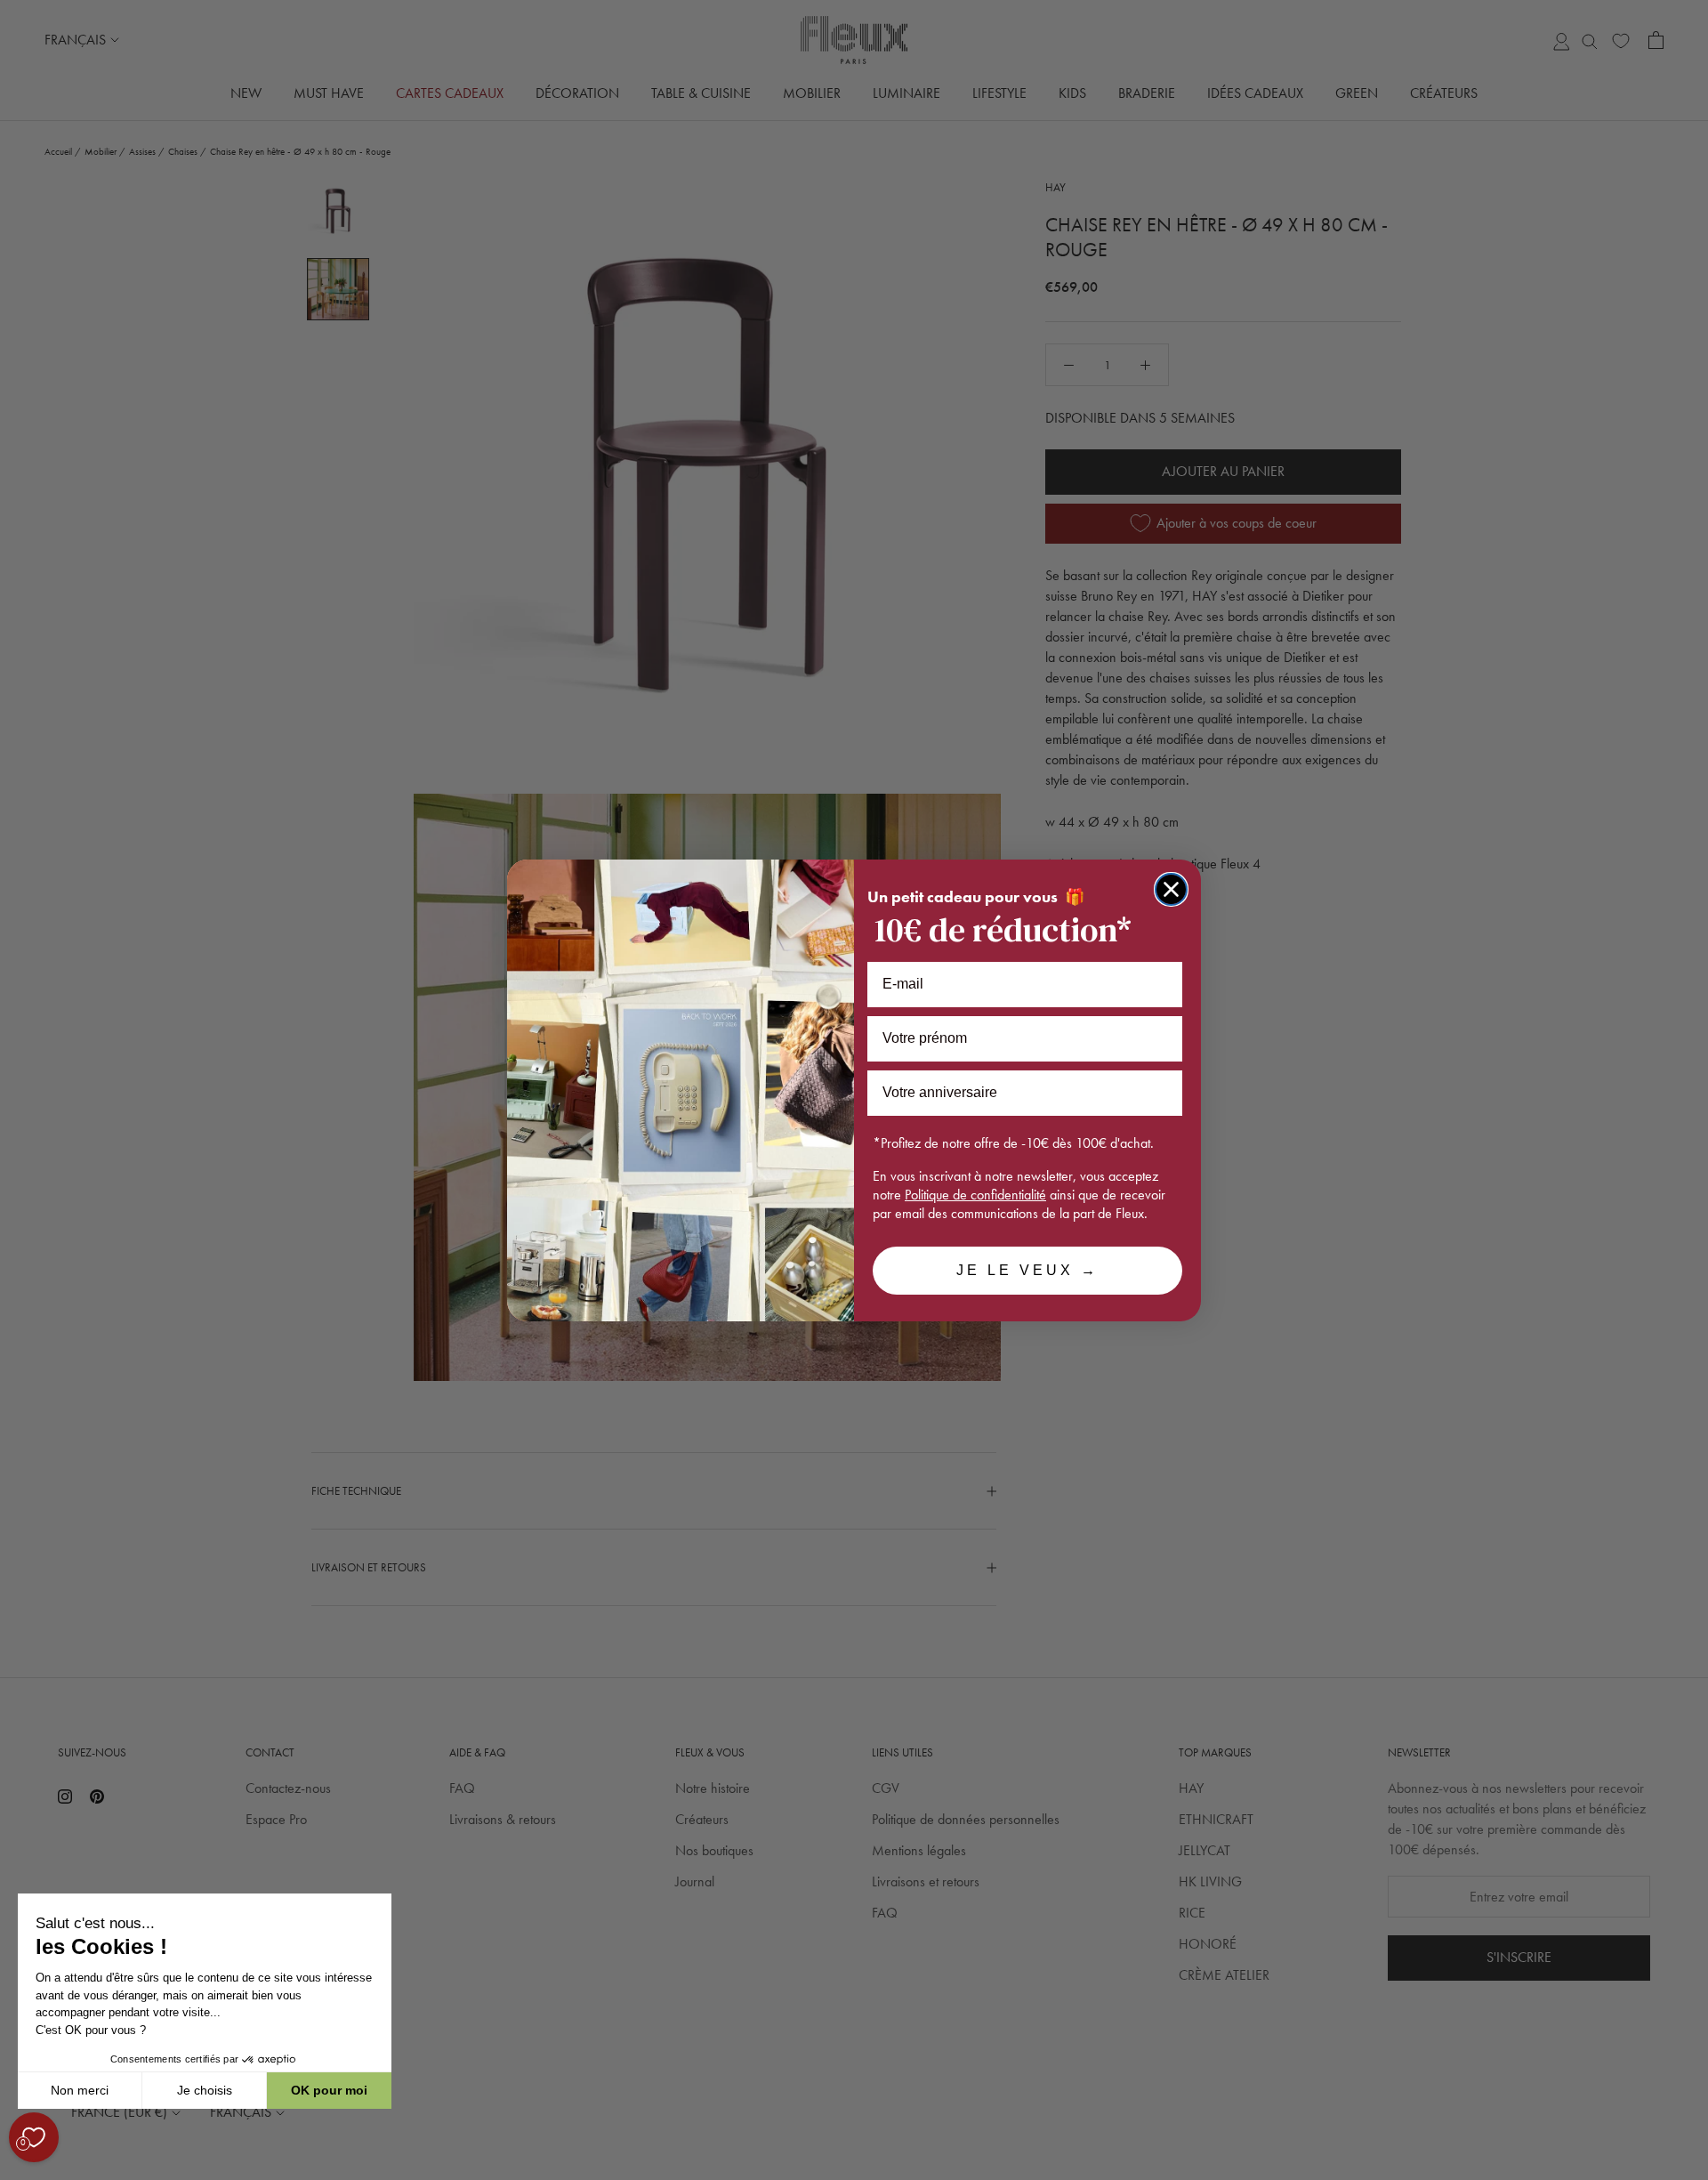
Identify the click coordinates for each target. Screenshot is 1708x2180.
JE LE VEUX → (1027, 1270)
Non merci (80, 2090)
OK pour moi (329, 2090)
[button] (17, 2170)
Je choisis (205, 2090)
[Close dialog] (1171, 889)
